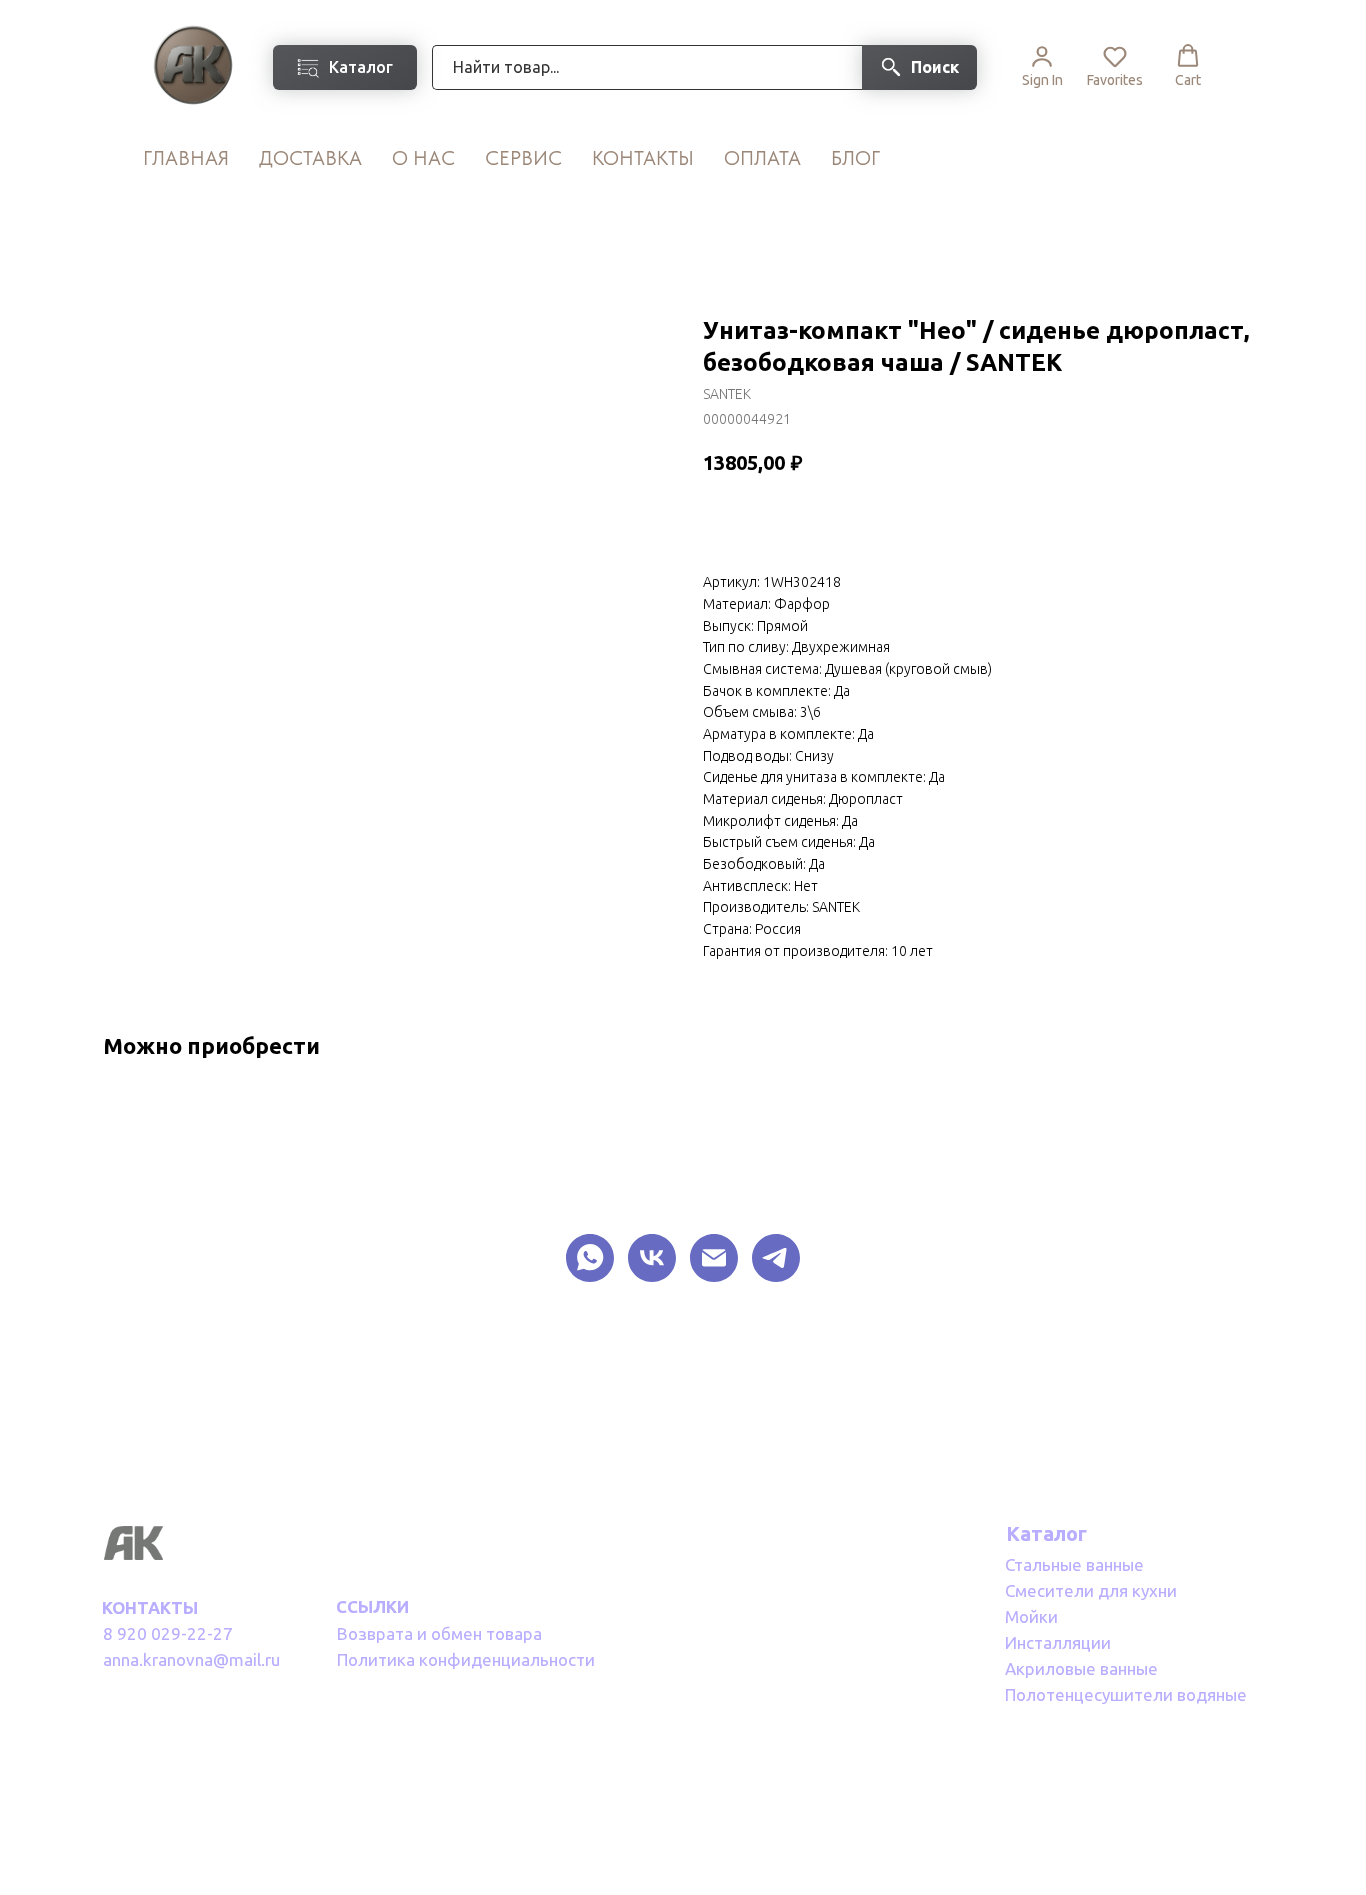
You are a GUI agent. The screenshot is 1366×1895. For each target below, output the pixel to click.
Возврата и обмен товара (439, 1633)
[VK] (652, 1258)
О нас (423, 158)
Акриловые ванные (1081, 1668)
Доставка (310, 158)
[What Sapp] (590, 1258)
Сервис (523, 158)
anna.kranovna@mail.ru (191, 1659)
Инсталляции (1058, 1642)
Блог (855, 158)
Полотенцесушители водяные (1126, 1694)
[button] (1042, 66)
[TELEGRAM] (776, 1258)
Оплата (762, 158)
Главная (186, 158)
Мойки (1031, 1616)
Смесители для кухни (1091, 1590)
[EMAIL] (714, 1258)
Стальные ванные (1074, 1564)
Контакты (643, 158)
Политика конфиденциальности (466, 1659)
